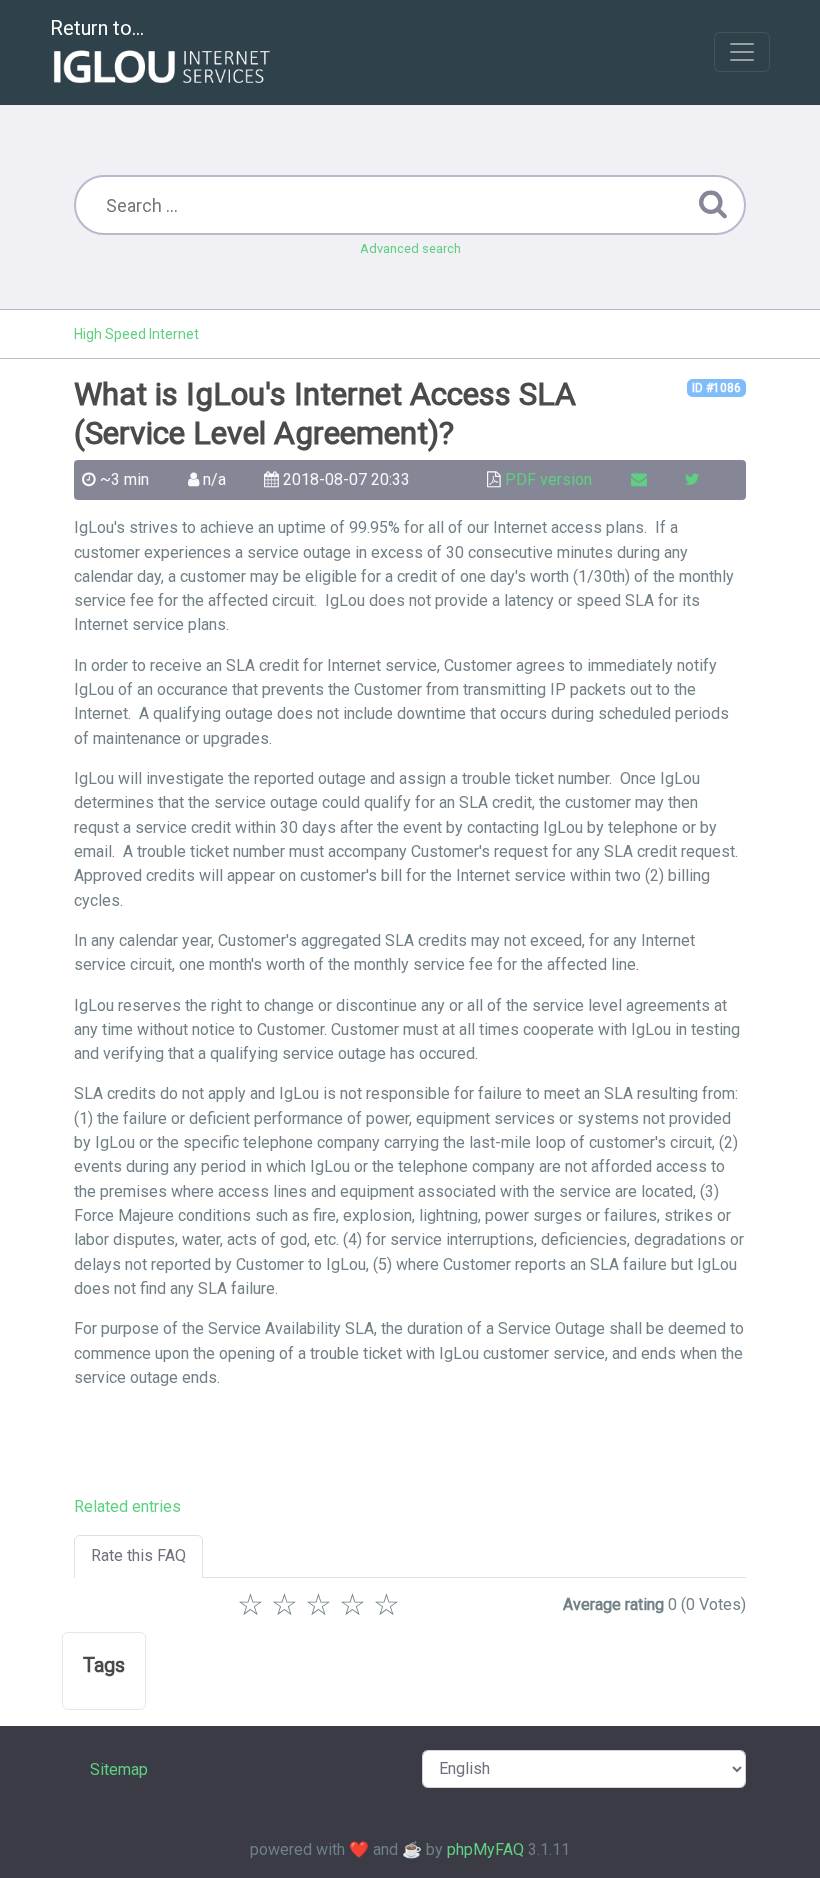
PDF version (548, 479)
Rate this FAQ (138, 1555)
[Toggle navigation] (742, 52)
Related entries (127, 1506)
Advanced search (410, 248)
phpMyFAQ (485, 1849)
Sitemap (119, 1769)
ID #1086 (716, 388)
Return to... (97, 28)
